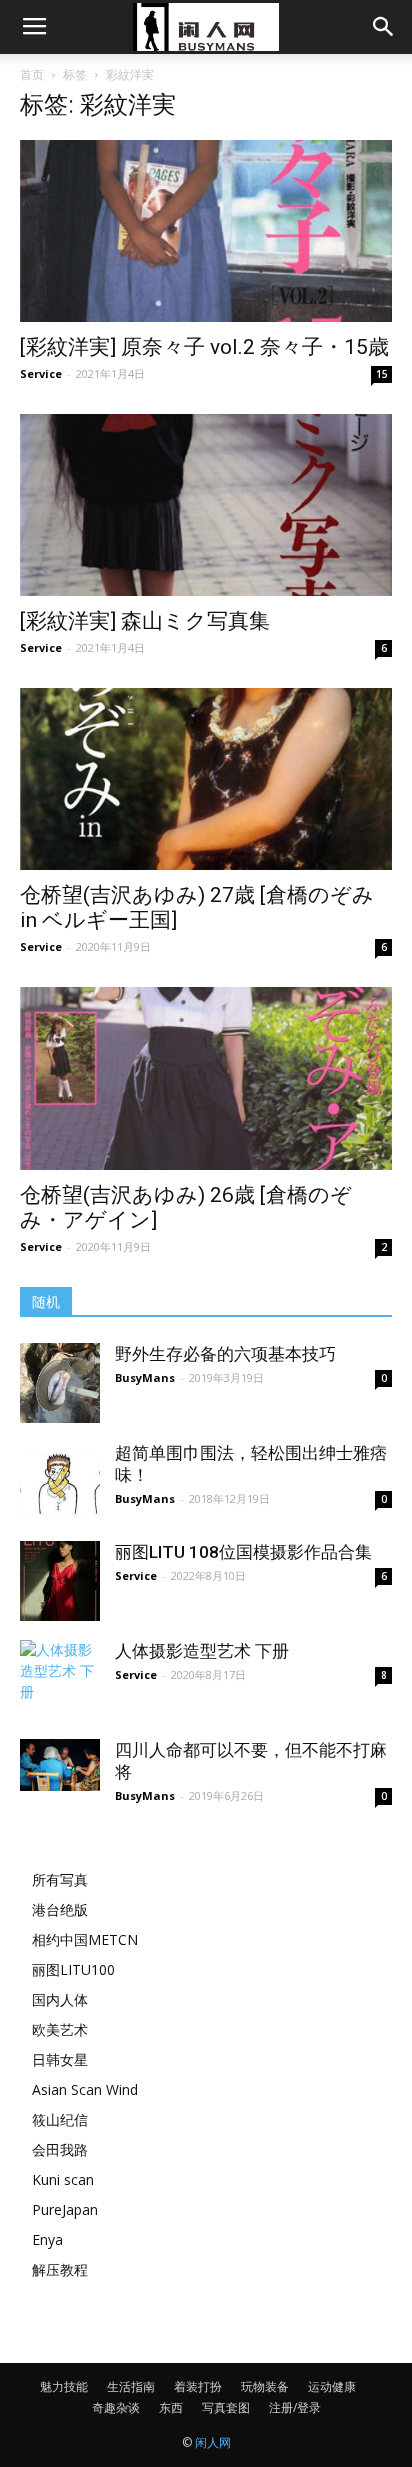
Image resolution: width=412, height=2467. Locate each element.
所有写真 (60, 1879)
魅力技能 (64, 2386)
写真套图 (226, 2407)
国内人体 (60, 1999)
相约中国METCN (85, 1939)
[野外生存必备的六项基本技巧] (60, 1383)
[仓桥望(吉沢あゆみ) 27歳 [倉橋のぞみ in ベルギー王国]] (206, 779)
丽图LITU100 (73, 1969)
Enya (47, 2239)
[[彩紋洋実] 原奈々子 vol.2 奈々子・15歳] (206, 231)
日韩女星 (60, 2059)
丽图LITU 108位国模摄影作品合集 (243, 1552)
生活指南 (131, 2386)
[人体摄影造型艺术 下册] (60, 1680)
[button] (384, 27)
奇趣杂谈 (116, 2407)
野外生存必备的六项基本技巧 (225, 1354)
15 (382, 374)
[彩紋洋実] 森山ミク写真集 (145, 621)
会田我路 (60, 2149)
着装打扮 (198, 2386)
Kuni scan (63, 2179)
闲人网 (213, 2442)
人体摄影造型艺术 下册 (202, 1651)
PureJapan (65, 2209)
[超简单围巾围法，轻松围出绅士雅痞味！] (60, 1482)
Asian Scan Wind (85, 2089)
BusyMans (145, 1377)
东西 (171, 2407)
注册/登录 (295, 2407)
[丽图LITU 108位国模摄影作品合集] (60, 1581)
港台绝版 (60, 1909)
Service (41, 373)
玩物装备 (265, 2386)
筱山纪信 (60, 2119)
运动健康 (332, 2386)
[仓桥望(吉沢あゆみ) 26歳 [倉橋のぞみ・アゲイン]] (206, 1078)
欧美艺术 (60, 2029)
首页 (32, 74)
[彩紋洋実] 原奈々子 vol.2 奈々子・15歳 (204, 347)
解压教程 (60, 2269)
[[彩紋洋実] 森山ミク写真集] (206, 505)
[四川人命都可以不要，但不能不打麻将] (60, 1765)
